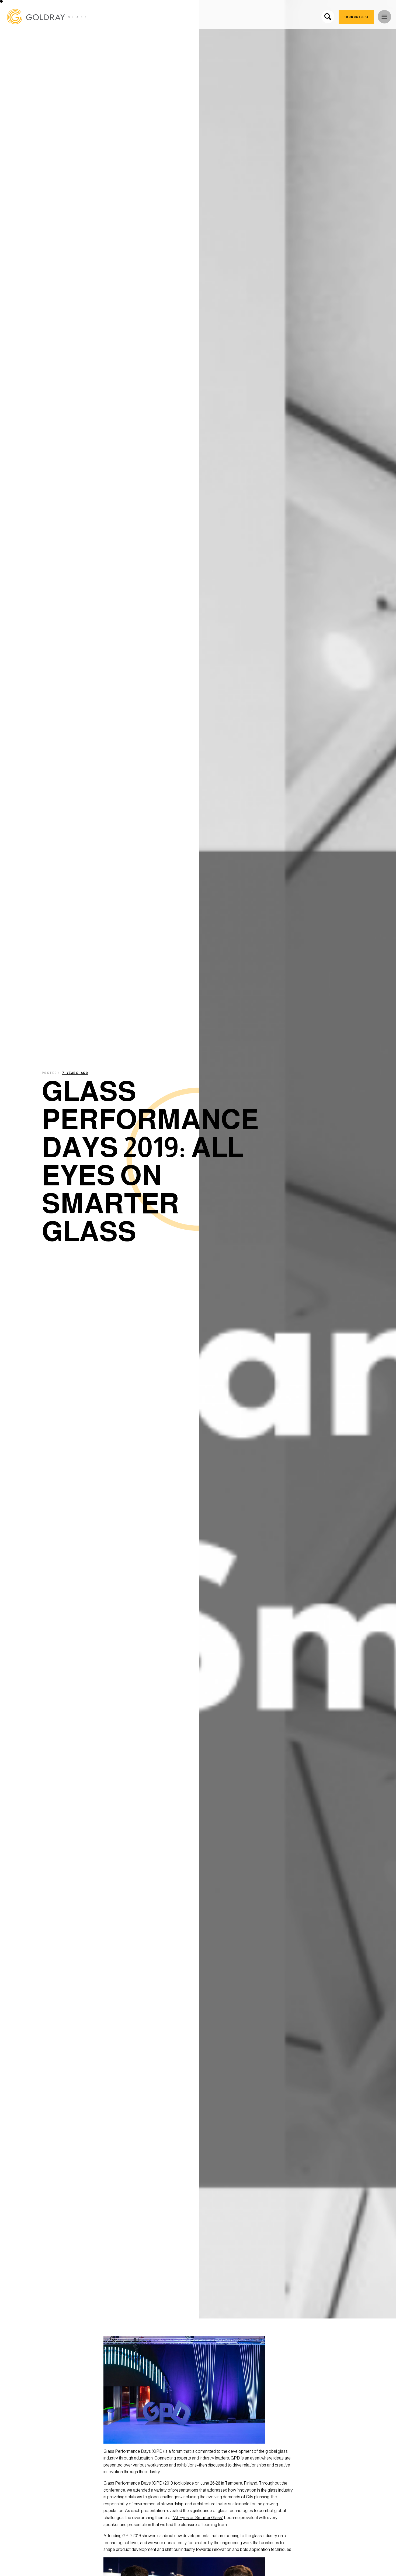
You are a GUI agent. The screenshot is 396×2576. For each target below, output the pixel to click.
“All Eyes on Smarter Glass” (198, 2518)
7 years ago (75, 1073)
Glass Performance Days (127, 2451)
